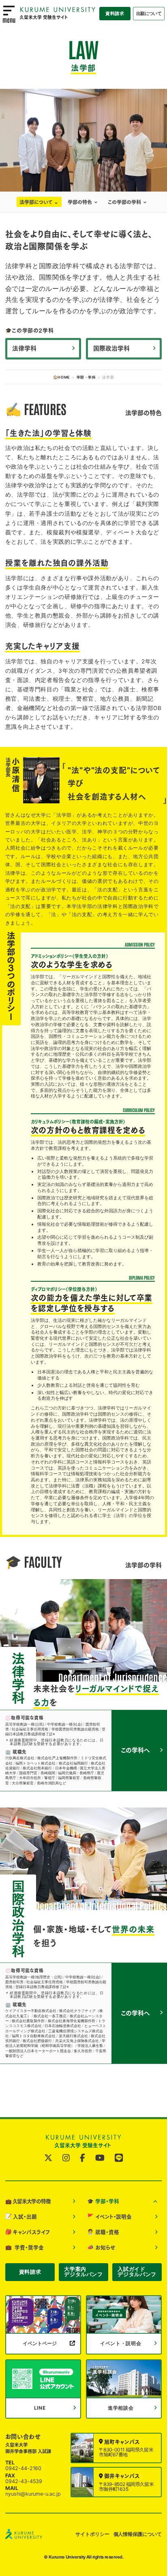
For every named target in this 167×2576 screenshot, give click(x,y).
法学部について (36, 202)
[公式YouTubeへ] (100, 2158)
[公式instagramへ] (66, 2158)
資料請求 (115, 13)
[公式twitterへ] (48, 2158)
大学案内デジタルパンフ (83, 2272)
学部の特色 (80, 202)
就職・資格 (103, 2232)
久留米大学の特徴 (28, 2202)
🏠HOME (62, 377)
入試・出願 (21, 2217)
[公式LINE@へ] (119, 2158)
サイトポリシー (92, 2534)
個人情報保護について (138, 2534)
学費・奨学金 (25, 2247)
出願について (149, 13)
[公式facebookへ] (82, 2158)
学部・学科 (86, 377)
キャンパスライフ (28, 2232)
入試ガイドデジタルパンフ (137, 2272)
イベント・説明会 (109, 2217)
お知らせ (101, 2247)
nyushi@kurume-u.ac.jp (33, 2494)
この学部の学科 (124, 202)
